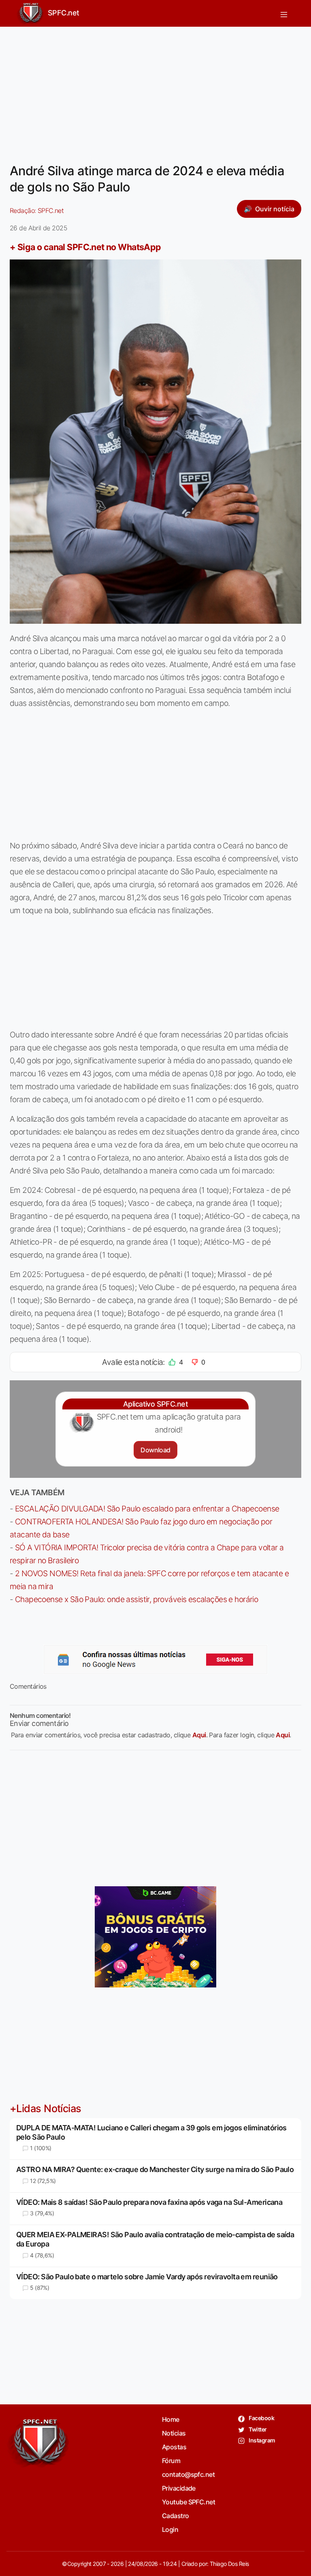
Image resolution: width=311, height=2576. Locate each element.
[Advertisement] (155, 90)
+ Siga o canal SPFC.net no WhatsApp (85, 247)
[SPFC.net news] (155, 1660)
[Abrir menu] (284, 13)
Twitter (257, 2429)
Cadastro (176, 2516)
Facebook (261, 2418)
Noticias (174, 2433)
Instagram (261, 2440)
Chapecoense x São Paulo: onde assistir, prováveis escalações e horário (136, 1599)
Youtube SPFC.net (189, 2502)
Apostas (174, 2447)
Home (171, 2419)
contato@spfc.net (188, 2474)
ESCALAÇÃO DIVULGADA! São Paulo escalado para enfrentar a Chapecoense (147, 1509)
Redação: (37, 210)
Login (170, 2529)
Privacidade (179, 2488)
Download (155, 1450)
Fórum (171, 2461)
